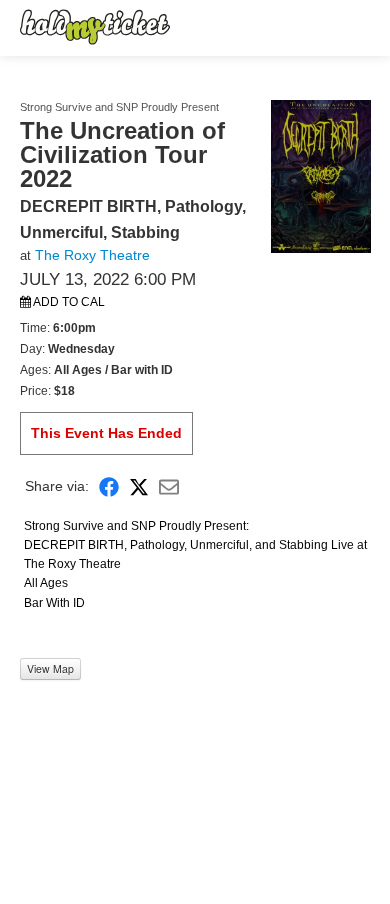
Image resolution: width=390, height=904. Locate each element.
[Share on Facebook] (109, 485)
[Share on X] (139, 485)
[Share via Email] (169, 485)
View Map (50, 668)
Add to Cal (68, 302)
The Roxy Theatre (92, 255)
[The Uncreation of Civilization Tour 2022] (321, 175)
